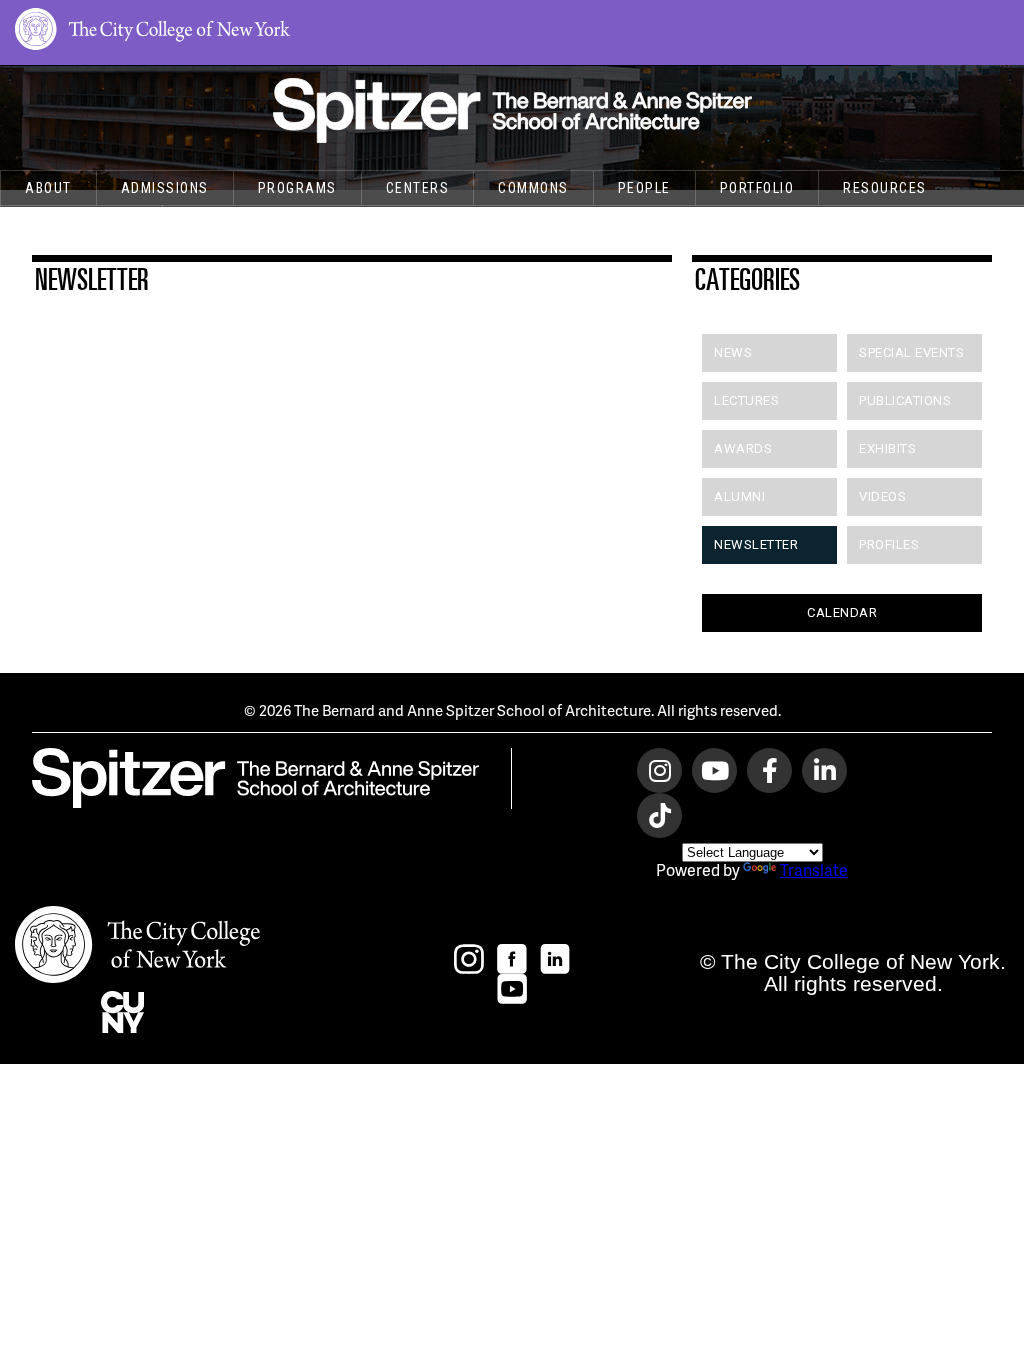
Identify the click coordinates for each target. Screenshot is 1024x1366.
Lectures (746, 400)
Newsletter (756, 544)
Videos (882, 496)
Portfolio (757, 188)
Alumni (739, 496)
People (644, 188)
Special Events (911, 352)
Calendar (842, 612)
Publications (905, 400)
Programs (297, 188)
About (48, 188)
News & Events (81, 222)
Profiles (889, 544)
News (733, 352)
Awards (743, 448)
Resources (885, 188)
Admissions (165, 188)
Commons (533, 188)
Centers (418, 188)
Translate (814, 869)
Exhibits (887, 448)
